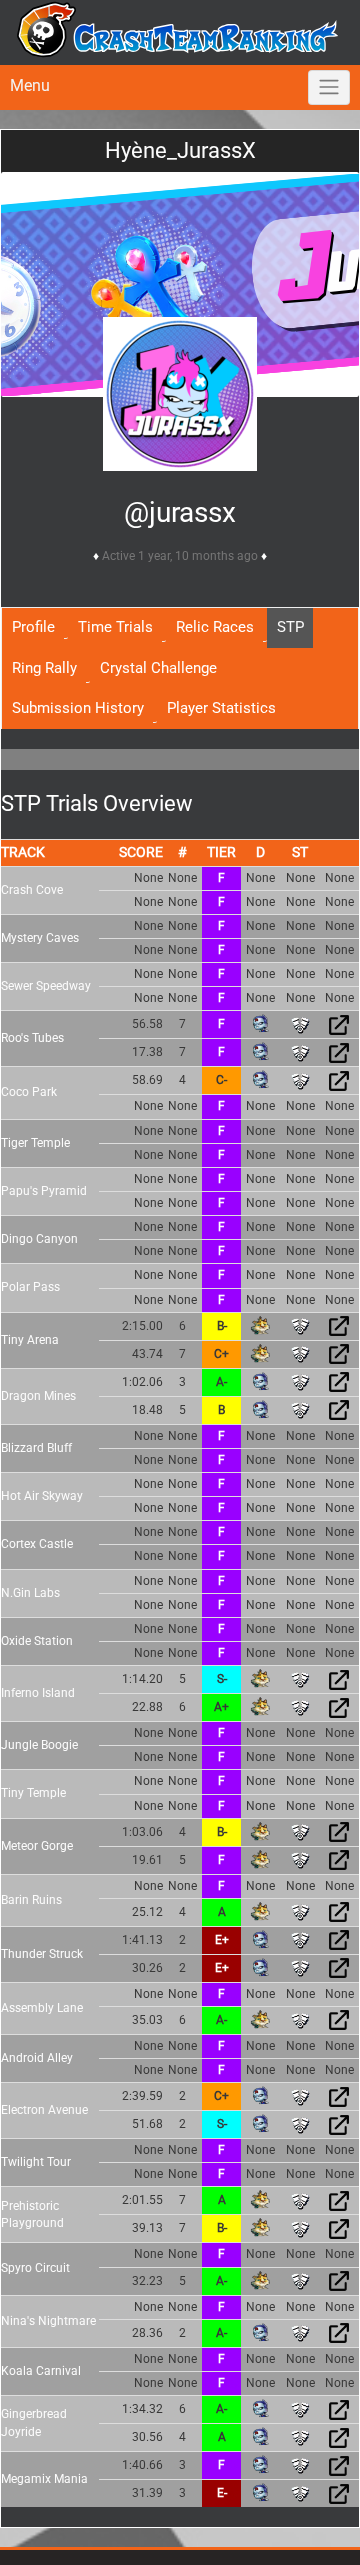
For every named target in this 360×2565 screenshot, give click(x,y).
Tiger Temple (35, 1143)
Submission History (78, 708)
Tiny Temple (33, 1793)
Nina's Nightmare (48, 2321)
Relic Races (215, 627)
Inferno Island (38, 1693)
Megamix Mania (44, 2479)
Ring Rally (44, 668)
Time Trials (115, 627)
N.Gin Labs (30, 1593)
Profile (33, 627)
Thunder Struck (42, 1954)
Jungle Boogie (39, 1745)
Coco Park (29, 1092)
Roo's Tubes (32, 1038)
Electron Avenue (44, 2110)
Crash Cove (32, 890)
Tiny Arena (30, 1340)
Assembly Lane (42, 2008)
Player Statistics (221, 708)
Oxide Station (37, 1641)
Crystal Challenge (158, 668)
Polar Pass (30, 1287)
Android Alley (37, 2058)
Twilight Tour (36, 2162)
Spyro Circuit (35, 2268)
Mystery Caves (40, 938)
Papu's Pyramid (44, 1191)
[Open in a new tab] (339, 1024)
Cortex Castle (37, 1544)
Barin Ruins (31, 1900)
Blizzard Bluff (36, 1448)
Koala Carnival (41, 2371)
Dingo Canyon (39, 1239)
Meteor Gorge (37, 1846)
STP (290, 627)
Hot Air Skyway (42, 1496)
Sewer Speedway (46, 986)
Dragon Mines (38, 1396)
